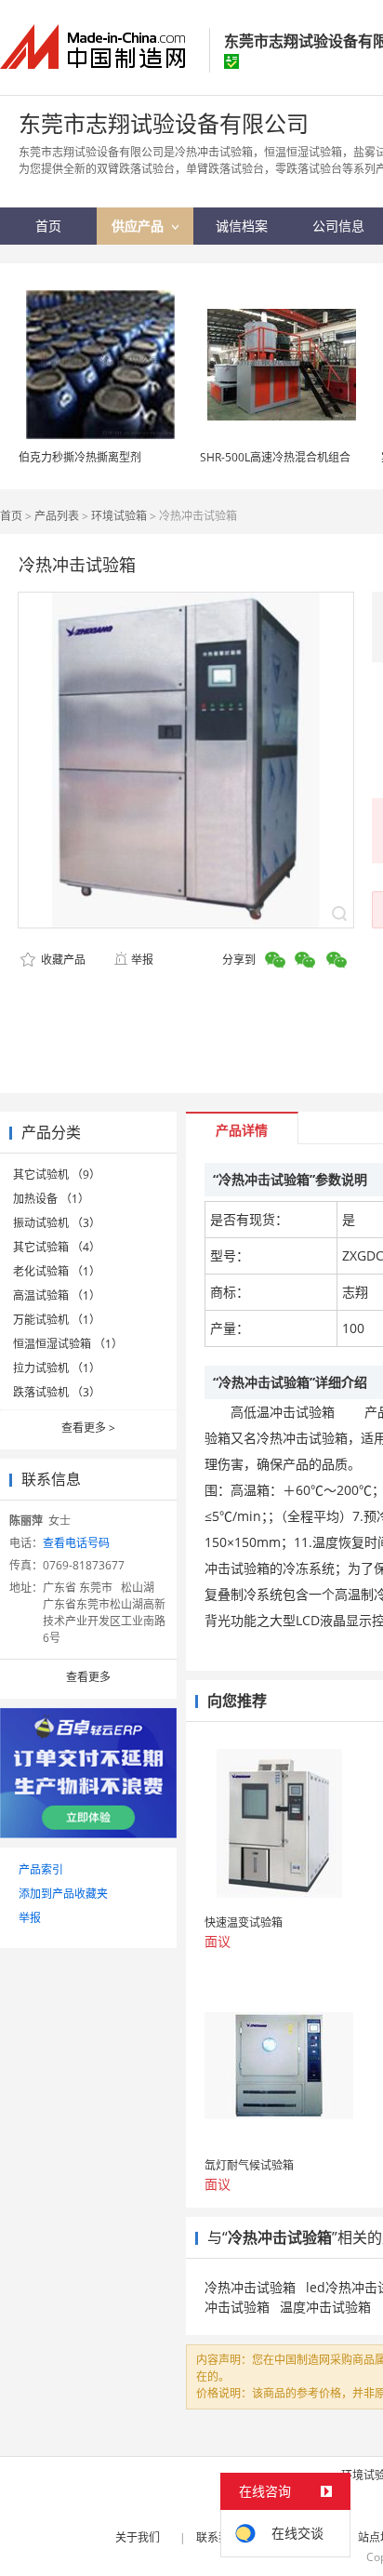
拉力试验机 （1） (57, 1368)
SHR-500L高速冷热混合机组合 (275, 457)
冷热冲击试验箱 (250, 2287)
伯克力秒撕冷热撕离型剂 (80, 457)
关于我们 (138, 2537)
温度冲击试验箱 (325, 2307)
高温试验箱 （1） (57, 1295)
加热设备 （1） (51, 1199)
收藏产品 (62, 960)
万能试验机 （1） (57, 1320)
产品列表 (57, 516)
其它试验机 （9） (57, 1175)
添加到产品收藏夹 (63, 1894)
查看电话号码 (76, 1543)
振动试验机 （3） (57, 1223)
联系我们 (218, 2537)
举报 (142, 960)
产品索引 (41, 1869)
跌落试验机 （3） (57, 1392)
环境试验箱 (119, 516)
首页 (11, 516)
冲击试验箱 (237, 2307)
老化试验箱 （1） (57, 1271)
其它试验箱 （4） (57, 1247)
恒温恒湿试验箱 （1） (68, 1344)
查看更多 (88, 1428)
